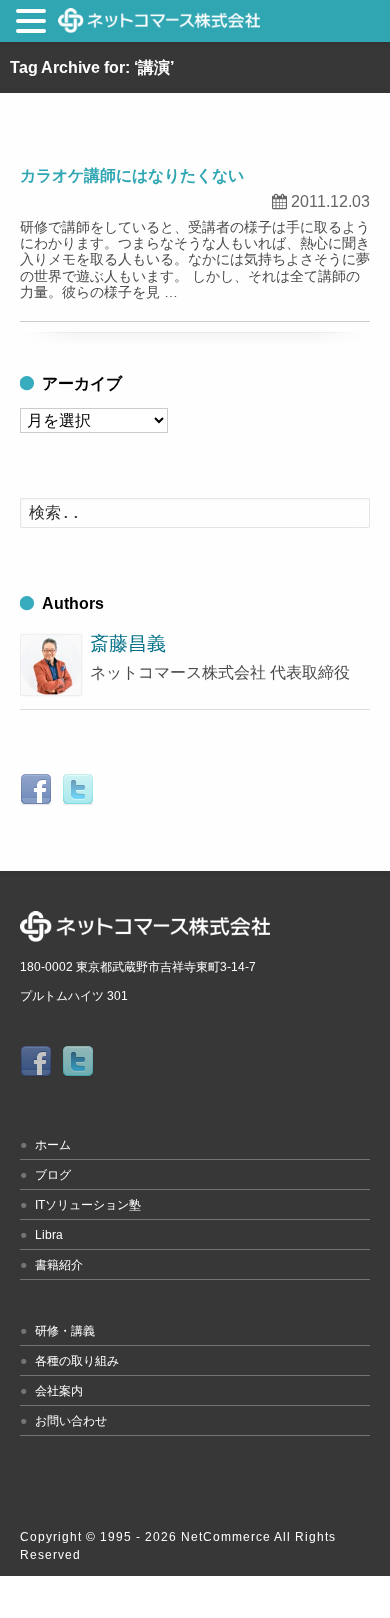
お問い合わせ (71, 1421)
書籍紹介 (59, 1265)
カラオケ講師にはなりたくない (132, 175)
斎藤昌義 (128, 643)
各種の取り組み (77, 1361)
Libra (49, 1235)
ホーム (53, 1145)
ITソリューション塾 (88, 1205)
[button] (34, 24)
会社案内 (59, 1391)
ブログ (53, 1175)
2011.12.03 (330, 201)
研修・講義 (65, 1331)
